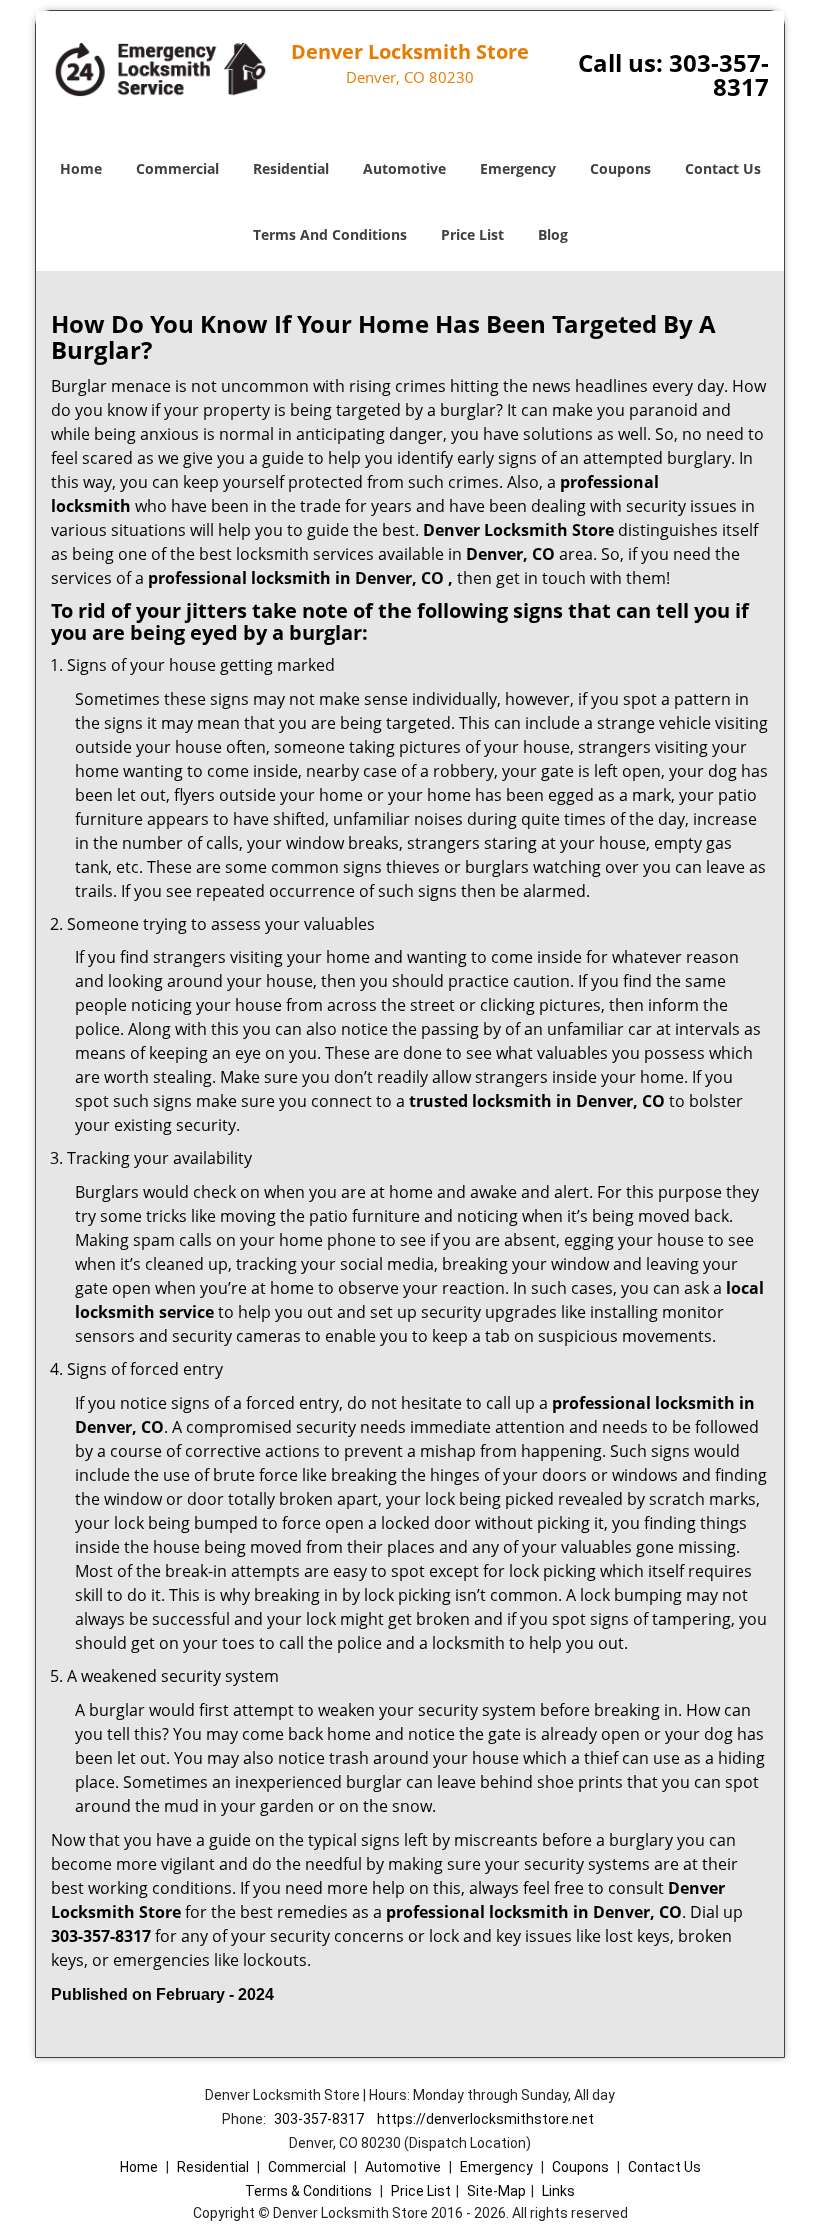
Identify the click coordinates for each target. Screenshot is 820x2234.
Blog (553, 234)
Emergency (518, 168)
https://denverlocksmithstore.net (485, 2119)
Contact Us (723, 168)
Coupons (620, 168)
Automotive (404, 168)
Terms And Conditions (330, 234)
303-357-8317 (719, 74)
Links (558, 2191)
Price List (472, 234)
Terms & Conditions (308, 2191)
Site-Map (496, 2191)
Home (81, 168)
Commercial (177, 168)
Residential (291, 168)
